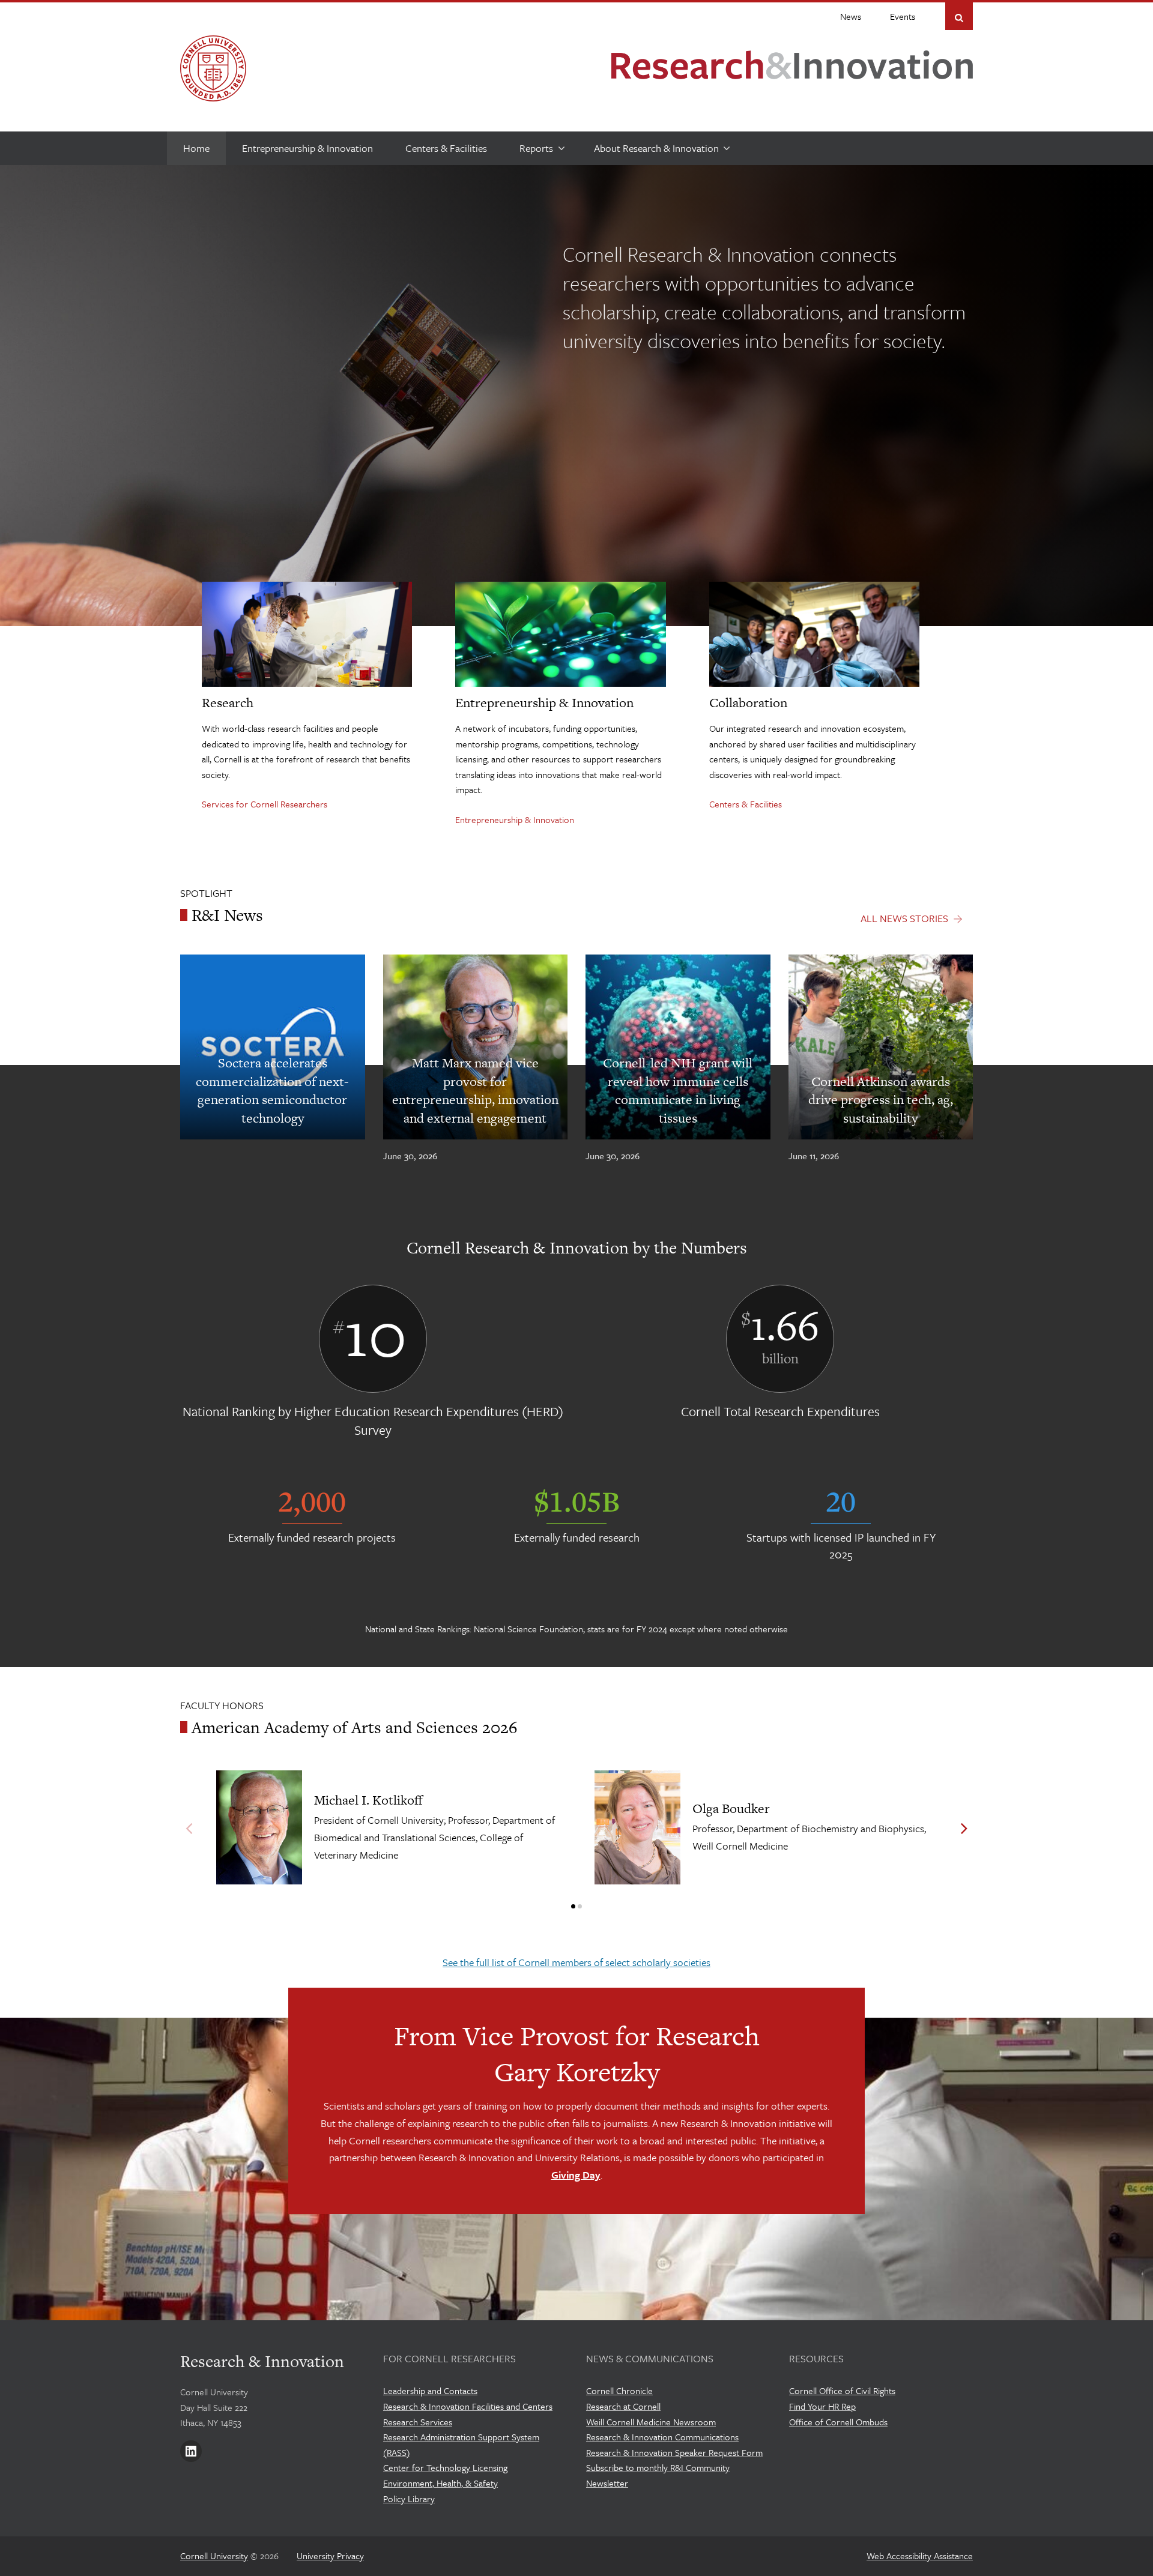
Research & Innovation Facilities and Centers (468, 2406)
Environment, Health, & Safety (440, 2483)
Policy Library (409, 2499)
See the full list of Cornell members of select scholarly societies (576, 1962)
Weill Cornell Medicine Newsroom (651, 2422)
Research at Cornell (623, 2406)
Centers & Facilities (746, 804)
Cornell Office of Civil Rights (842, 2390)
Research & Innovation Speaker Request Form (674, 2452)
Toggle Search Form (959, 17)
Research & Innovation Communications (662, 2437)
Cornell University (214, 2556)
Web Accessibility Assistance (920, 2556)
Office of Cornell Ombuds (838, 2422)
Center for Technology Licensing (445, 2467)
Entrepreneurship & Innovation (515, 819)
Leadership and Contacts (430, 2390)
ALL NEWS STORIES (904, 918)
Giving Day (576, 2175)
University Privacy (330, 2556)
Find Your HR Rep (822, 2406)
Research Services (418, 2422)
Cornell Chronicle (619, 2390)
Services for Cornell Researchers (265, 804)
